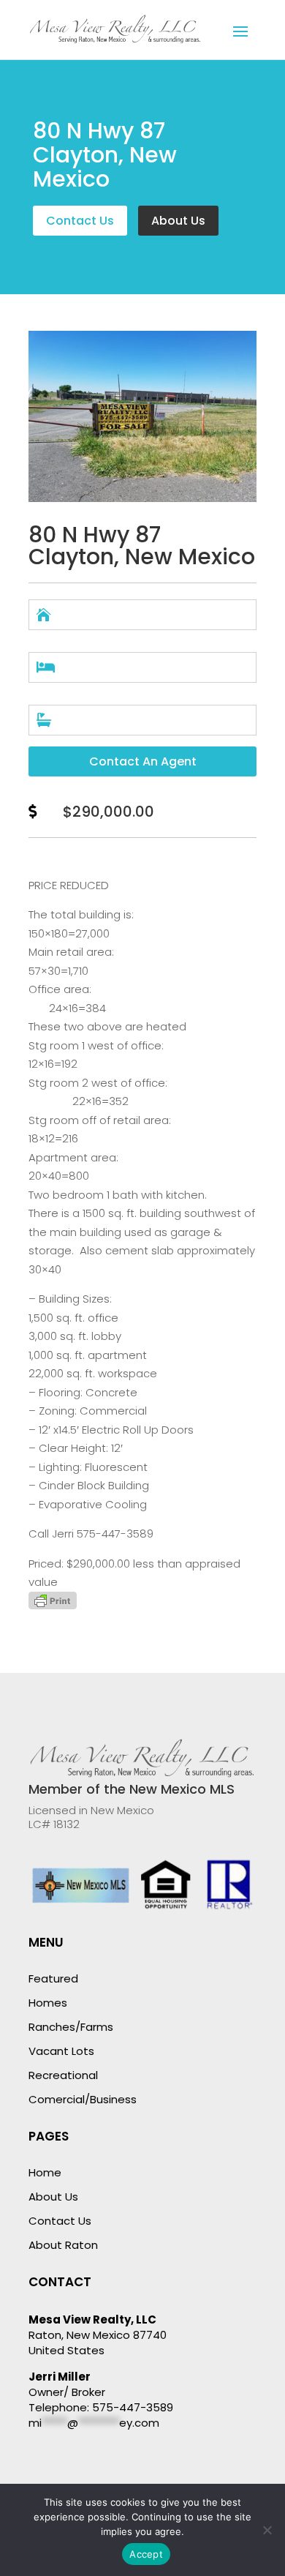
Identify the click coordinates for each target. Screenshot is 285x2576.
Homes (48, 2003)
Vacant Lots (61, 2051)
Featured (53, 1978)
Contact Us (80, 221)
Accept (146, 2554)
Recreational (63, 2075)
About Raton (63, 2245)
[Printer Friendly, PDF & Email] (53, 1605)
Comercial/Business (83, 2099)
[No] (267, 2530)
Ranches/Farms (71, 2027)
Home (45, 2172)
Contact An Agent (143, 761)
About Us (178, 221)
